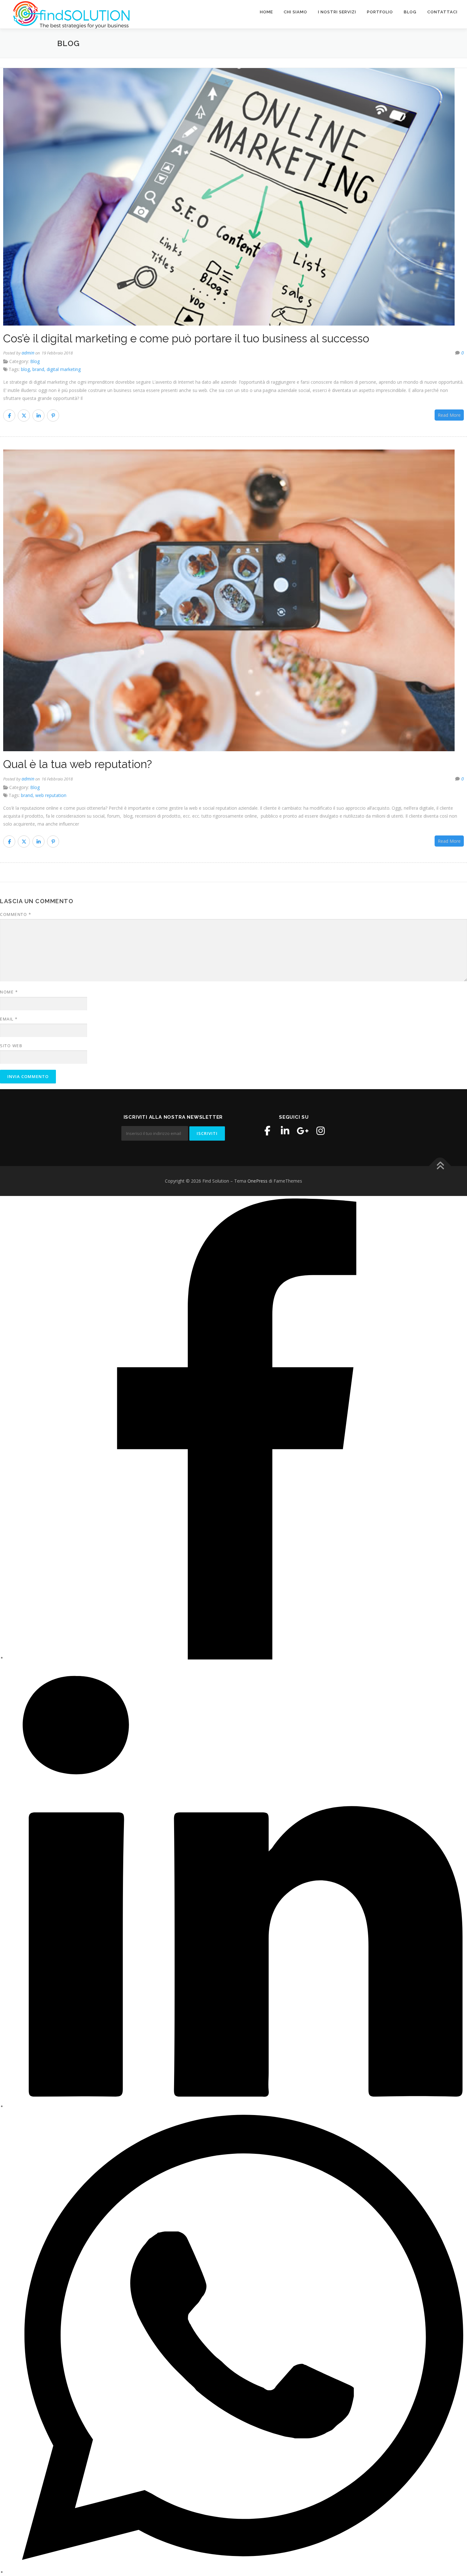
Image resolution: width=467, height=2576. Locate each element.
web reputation (51, 795)
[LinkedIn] (237, 2106)
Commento (16, 914)
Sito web (11, 1046)
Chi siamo (295, 12)
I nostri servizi (337, 12)
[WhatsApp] (237, 2572)
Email (9, 1019)
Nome (9, 992)
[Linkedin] (285, 1131)
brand (38, 369)
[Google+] (303, 1131)
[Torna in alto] (440, 1166)
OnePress (257, 1181)
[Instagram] (321, 1131)
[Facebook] (267, 1131)
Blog (410, 12)
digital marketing (64, 369)
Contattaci (442, 12)
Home (266, 12)
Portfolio (380, 12)
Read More (449, 415)
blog (25, 369)
